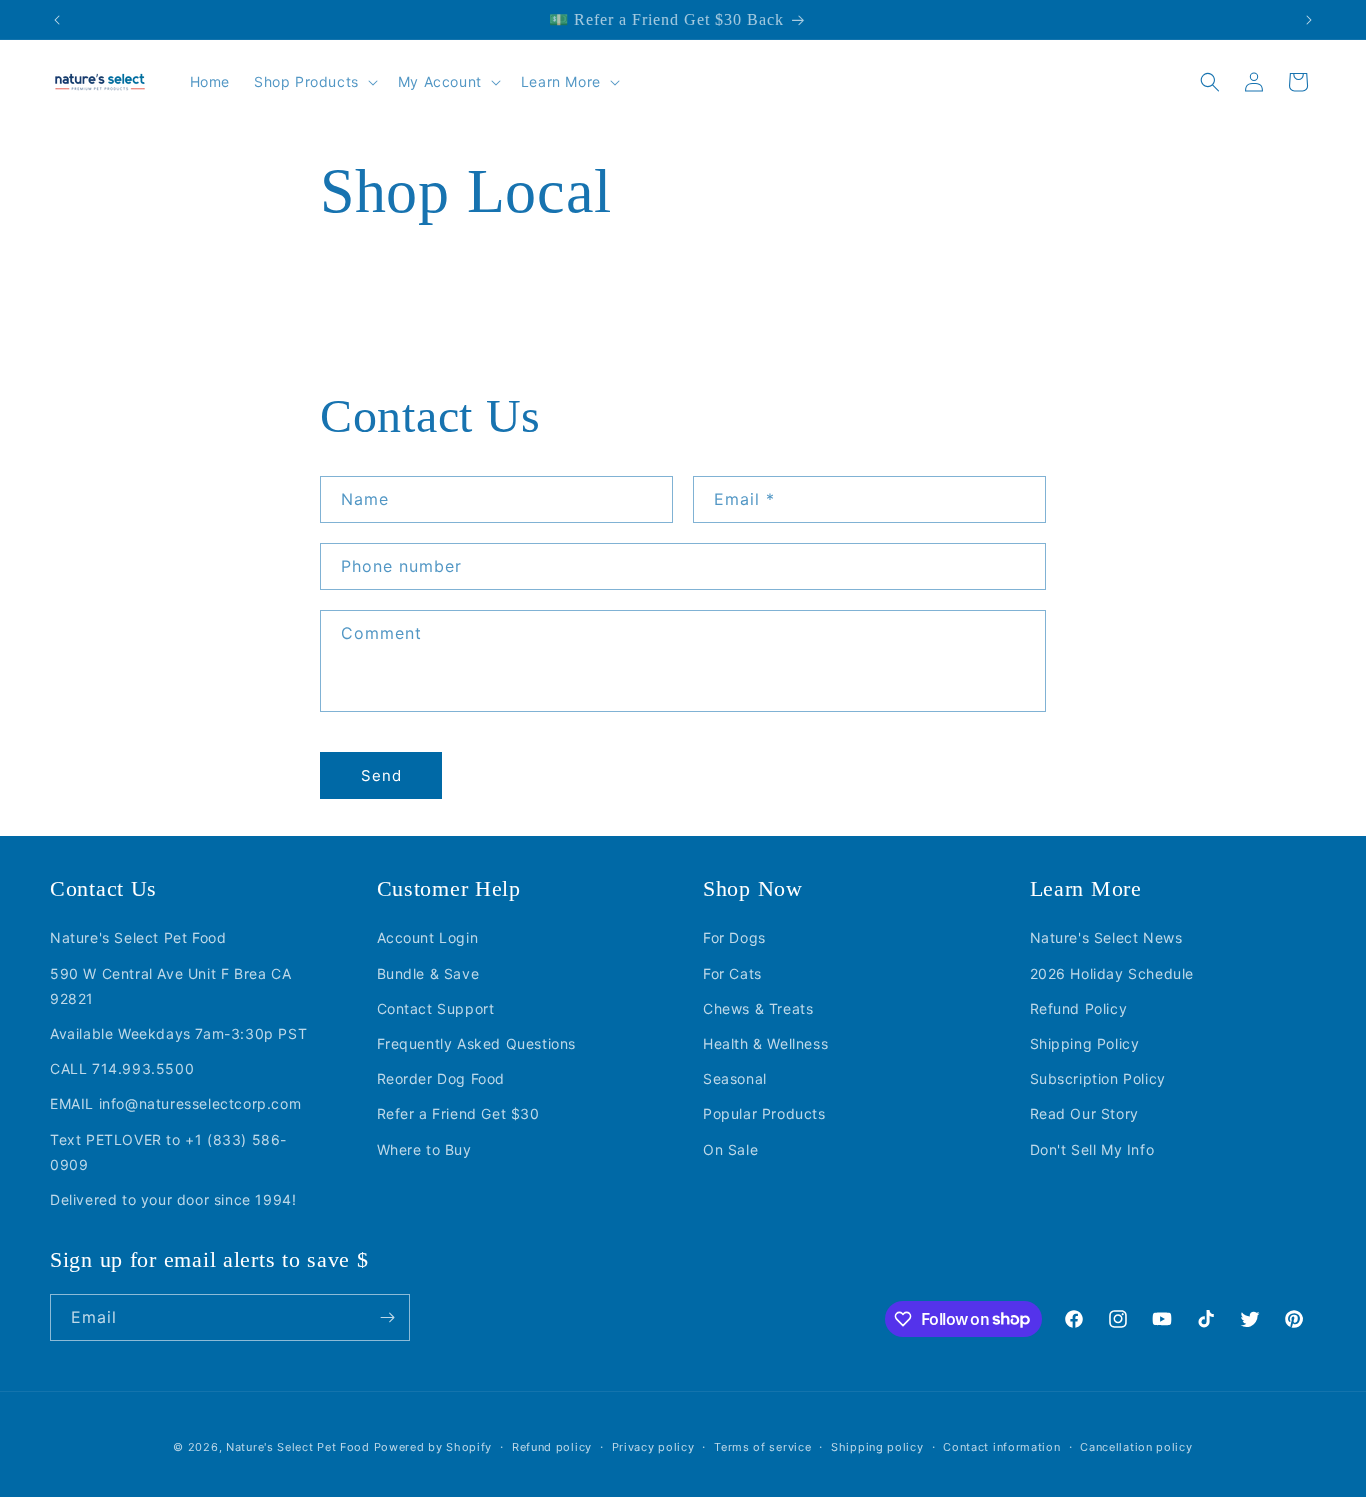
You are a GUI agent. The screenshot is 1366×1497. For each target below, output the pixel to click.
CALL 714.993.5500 (122, 1068)
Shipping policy (877, 1446)
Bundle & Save (428, 972)
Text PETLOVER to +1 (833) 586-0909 (168, 1151)
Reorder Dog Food (441, 1078)
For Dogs (734, 937)
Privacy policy (653, 1446)
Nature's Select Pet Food (138, 937)
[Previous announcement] (57, 20)
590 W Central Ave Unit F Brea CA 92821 (170, 985)
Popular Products (764, 1113)
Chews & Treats (758, 1007)
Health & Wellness (765, 1043)
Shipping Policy (1085, 1043)
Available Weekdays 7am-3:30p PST (178, 1033)
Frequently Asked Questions (477, 1043)
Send (381, 775)
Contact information (1001, 1446)
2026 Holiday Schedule (1112, 972)
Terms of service (762, 1446)
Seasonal (735, 1078)
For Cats (732, 972)
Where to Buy (424, 1148)
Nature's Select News (1106, 937)
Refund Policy (1079, 1007)
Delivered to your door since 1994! (173, 1198)
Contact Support (436, 1007)
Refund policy (552, 1446)
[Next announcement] (1309, 20)
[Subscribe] (387, 1317)
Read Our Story (1084, 1113)
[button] (314, 82)
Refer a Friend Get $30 (458, 1113)
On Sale (730, 1148)
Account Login (428, 937)
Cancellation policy (1136, 1446)
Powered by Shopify (433, 1447)
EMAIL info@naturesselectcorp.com (175, 1103)
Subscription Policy (1098, 1078)
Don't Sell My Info (1092, 1148)
